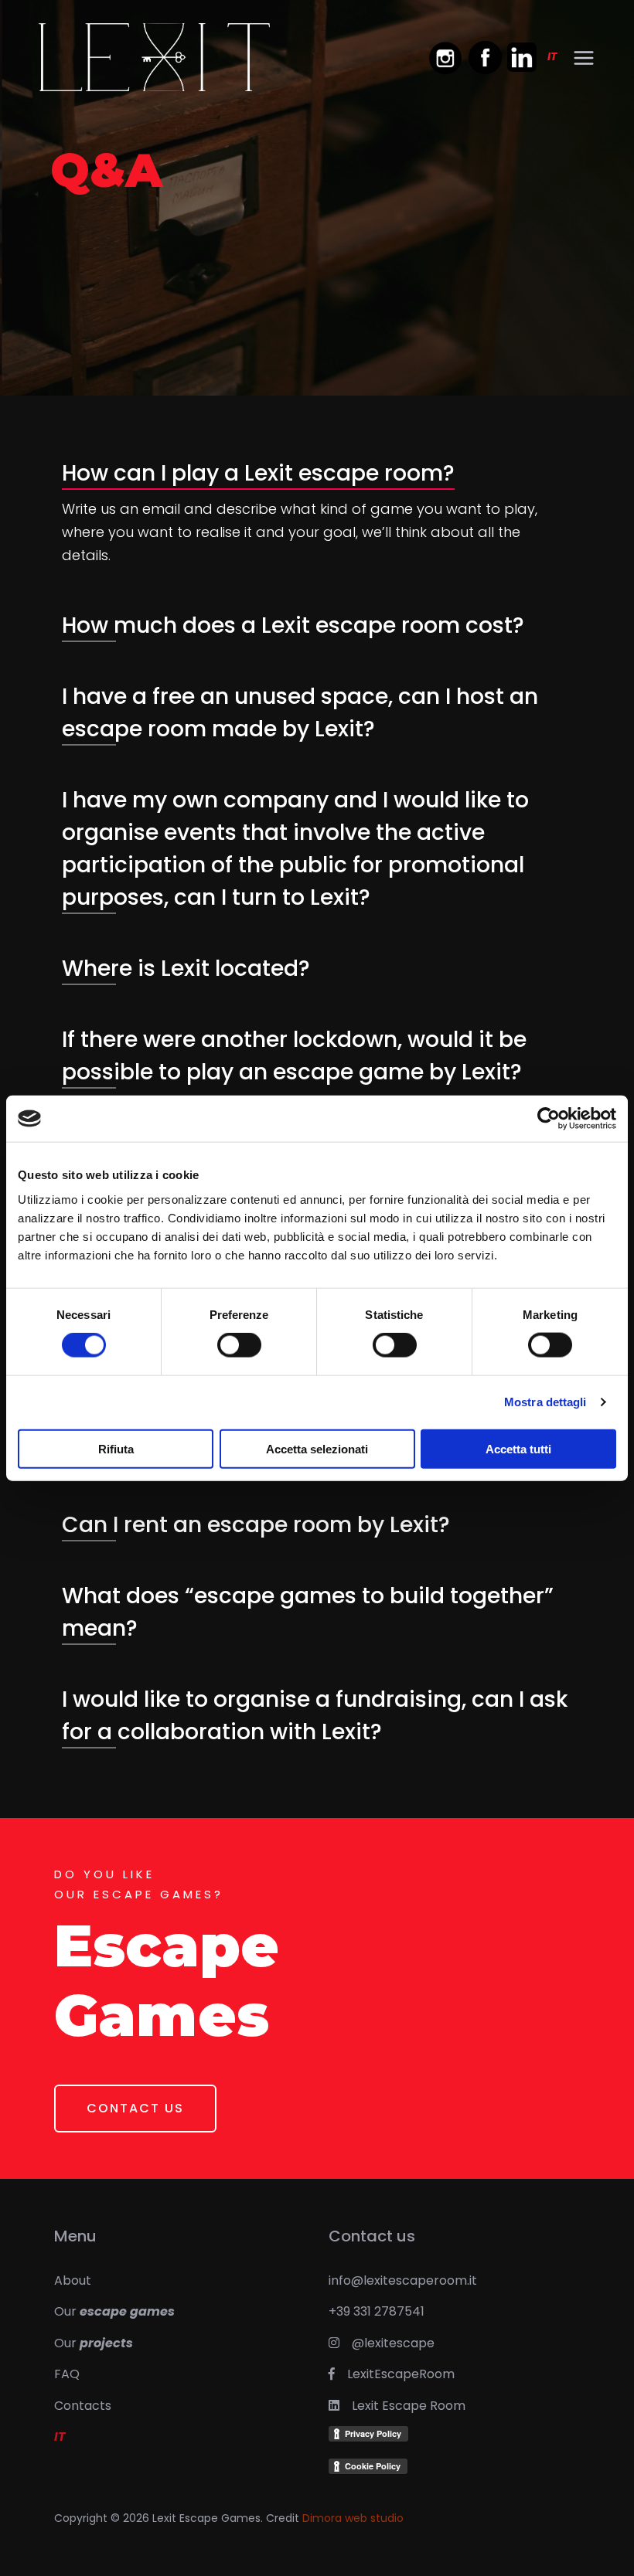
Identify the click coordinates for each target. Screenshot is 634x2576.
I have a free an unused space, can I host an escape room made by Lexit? (300, 713)
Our (114, 2311)
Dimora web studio (353, 2518)
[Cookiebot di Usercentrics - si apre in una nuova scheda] (549, 1119)
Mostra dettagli (545, 1402)
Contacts (83, 2406)
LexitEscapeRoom (395, 2374)
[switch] (239, 1345)
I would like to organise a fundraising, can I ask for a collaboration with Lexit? (315, 1716)
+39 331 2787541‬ (377, 2311)
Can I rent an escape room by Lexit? (256, 1525)
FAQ (67, 2374)
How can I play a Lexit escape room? (258, 473)
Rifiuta (116, 1448)
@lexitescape (387, 2343)
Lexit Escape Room (402, 2406)
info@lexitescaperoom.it (403, 2280)
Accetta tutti (518, 1448)
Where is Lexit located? (186, 969)
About (73, 2280)
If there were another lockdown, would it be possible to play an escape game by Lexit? (294, 1056)
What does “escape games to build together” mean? (308, 1612)
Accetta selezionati (317, 1448)
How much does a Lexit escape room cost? (293, 625)
